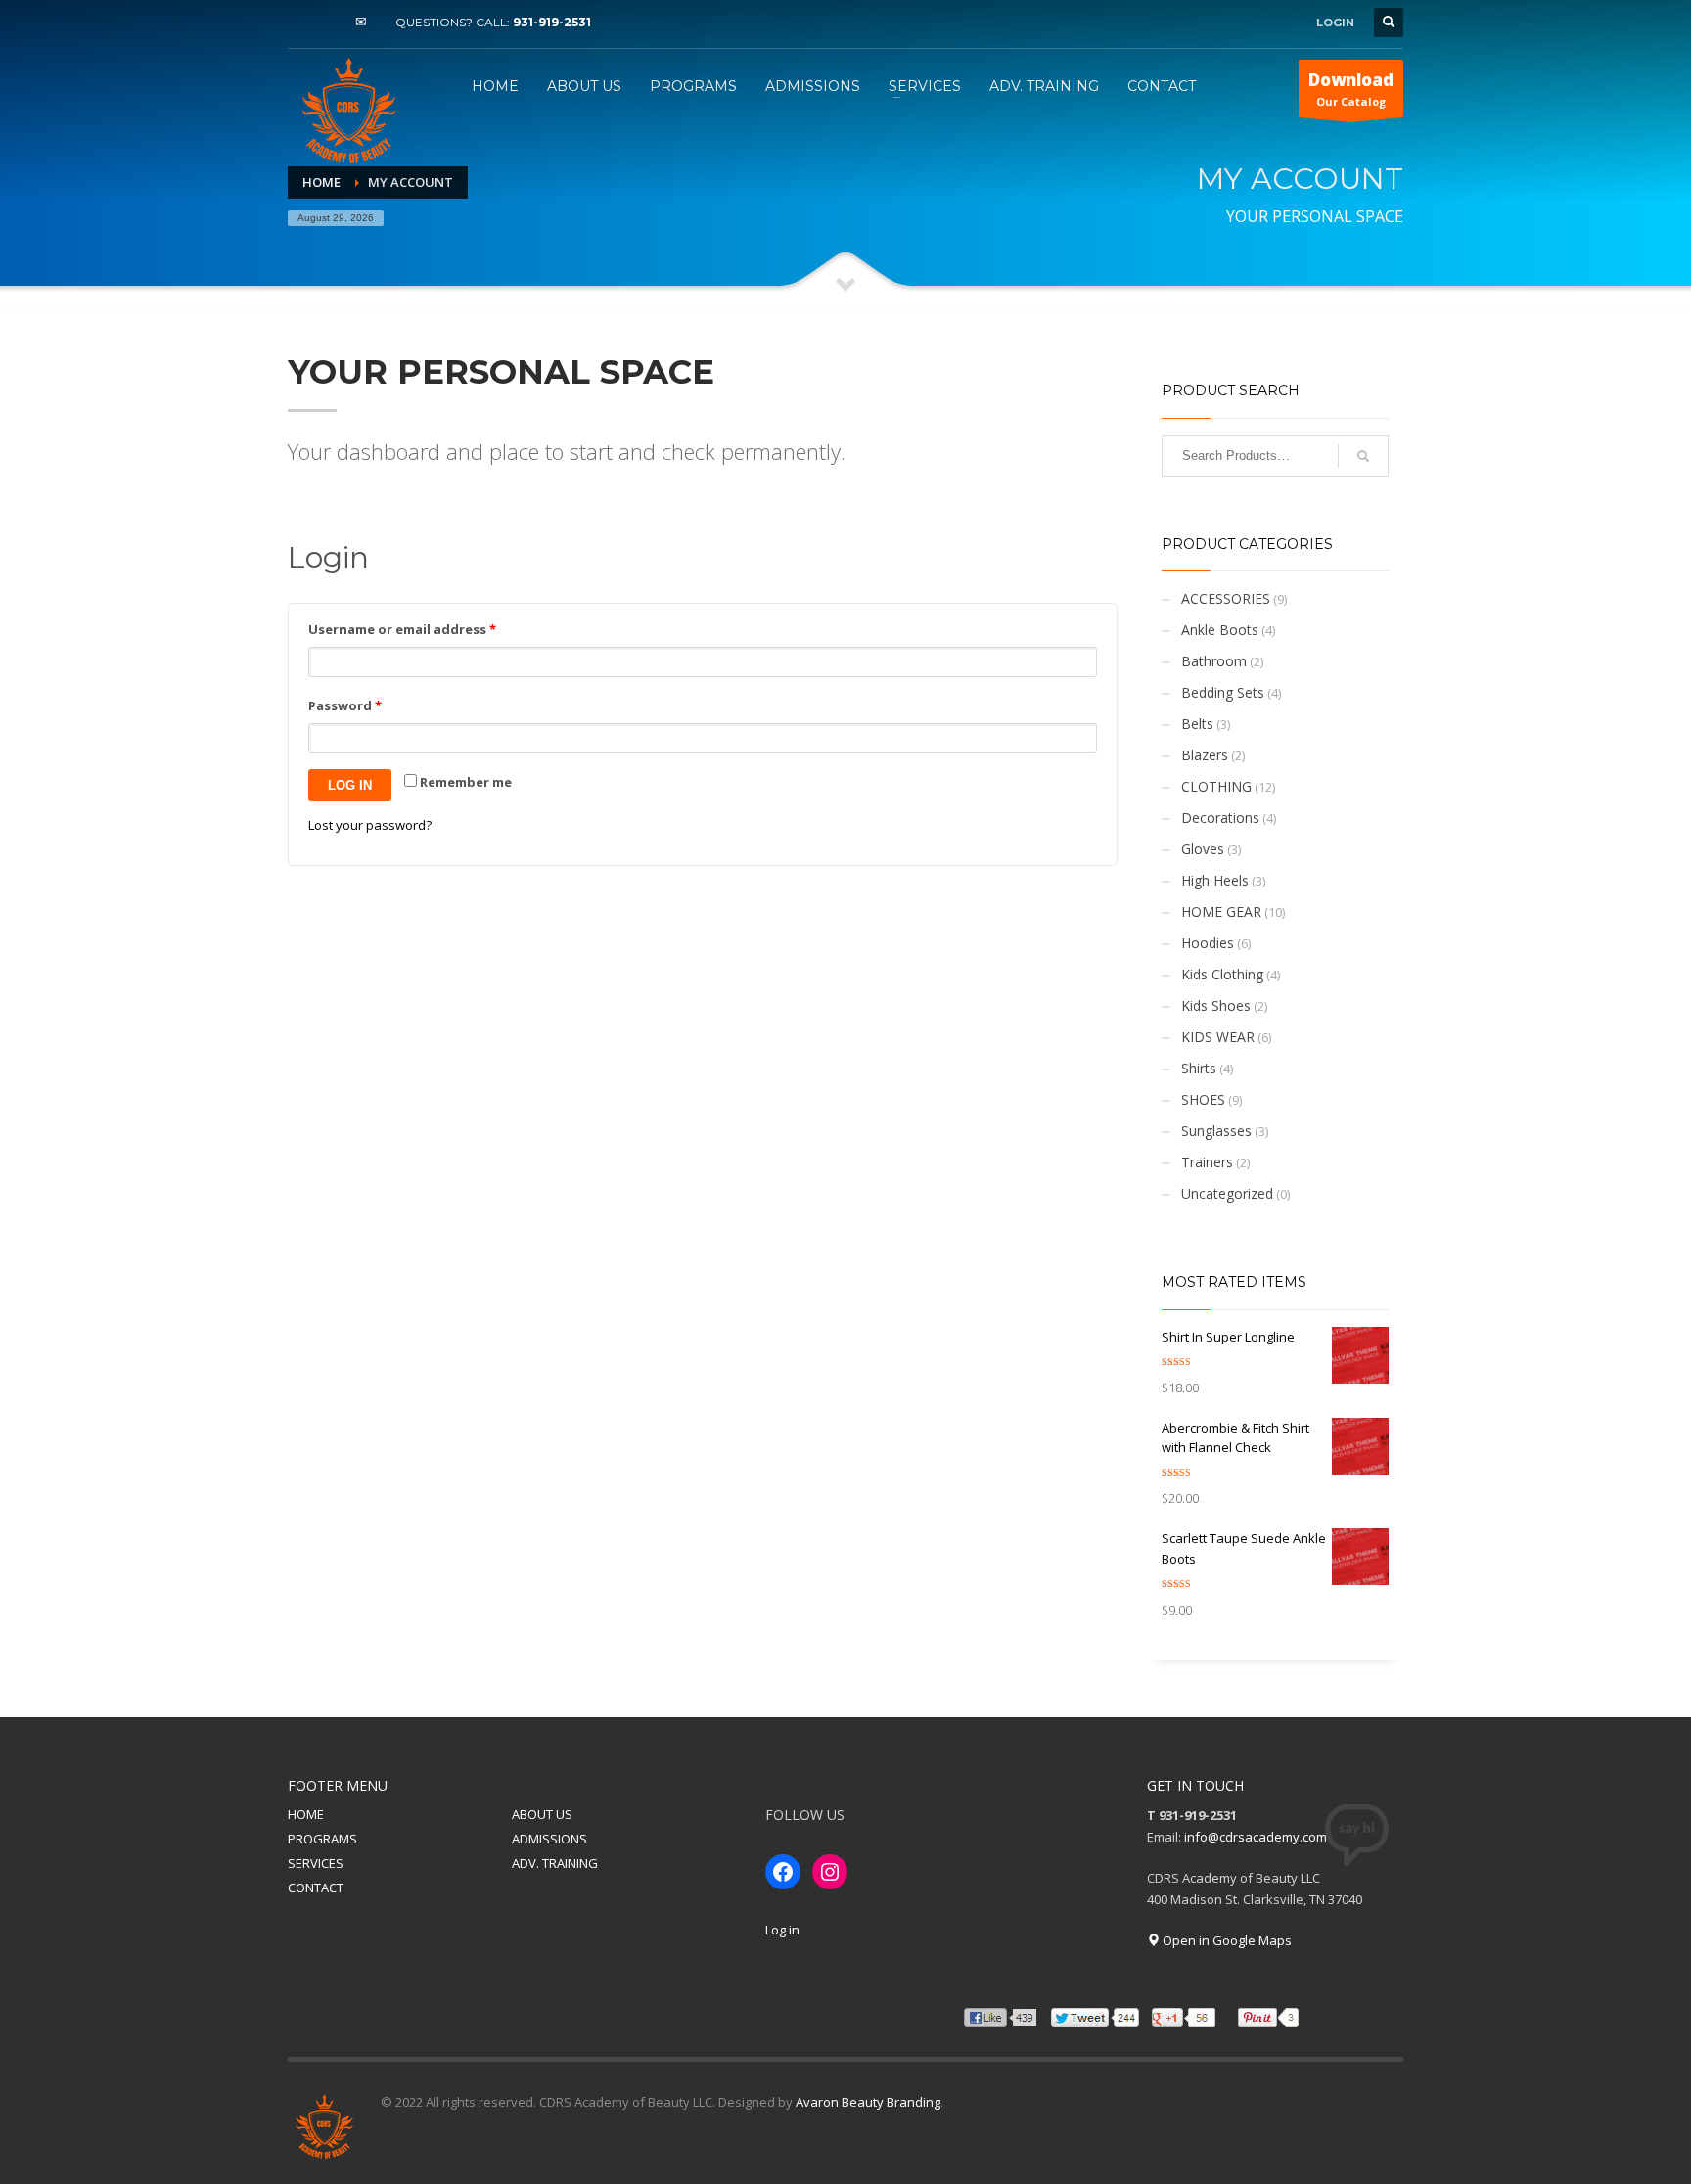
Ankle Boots (1220, 630)
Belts (1197, 724)
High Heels (1215, 880)
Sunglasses (1216, 1131)
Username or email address (402, 629)
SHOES (1203, 1099)
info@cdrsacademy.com (1256, 1837)
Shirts (1199, 1068)
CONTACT (316, 1888)
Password (345, 705)
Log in (350, 785)
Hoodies (1208, 943)
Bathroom (1214, 661)
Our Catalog (1351, 89)
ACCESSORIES (1226, 598)
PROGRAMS (322, 1839)
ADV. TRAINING (555, 1863)
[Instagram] (332, 23)
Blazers (1205, 755)
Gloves (1203, 849)
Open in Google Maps (1226, 1940)
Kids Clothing (1222, 974)
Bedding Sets (1223, 692)
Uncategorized (1227, 1193)
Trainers (1207, 1162)
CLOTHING (1216, 786)
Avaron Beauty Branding (868, 2102)
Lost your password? (370, 825)
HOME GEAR (1221, 911)
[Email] (361, 23)
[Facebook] (302, 23)
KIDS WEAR (1218, 1037)
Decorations (1220, 818)
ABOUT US (542, 1814)
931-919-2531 (552, 22)
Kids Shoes (1216, 1005)
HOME (306, 1814)
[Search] (1363, 456)
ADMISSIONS (549, 1839)
